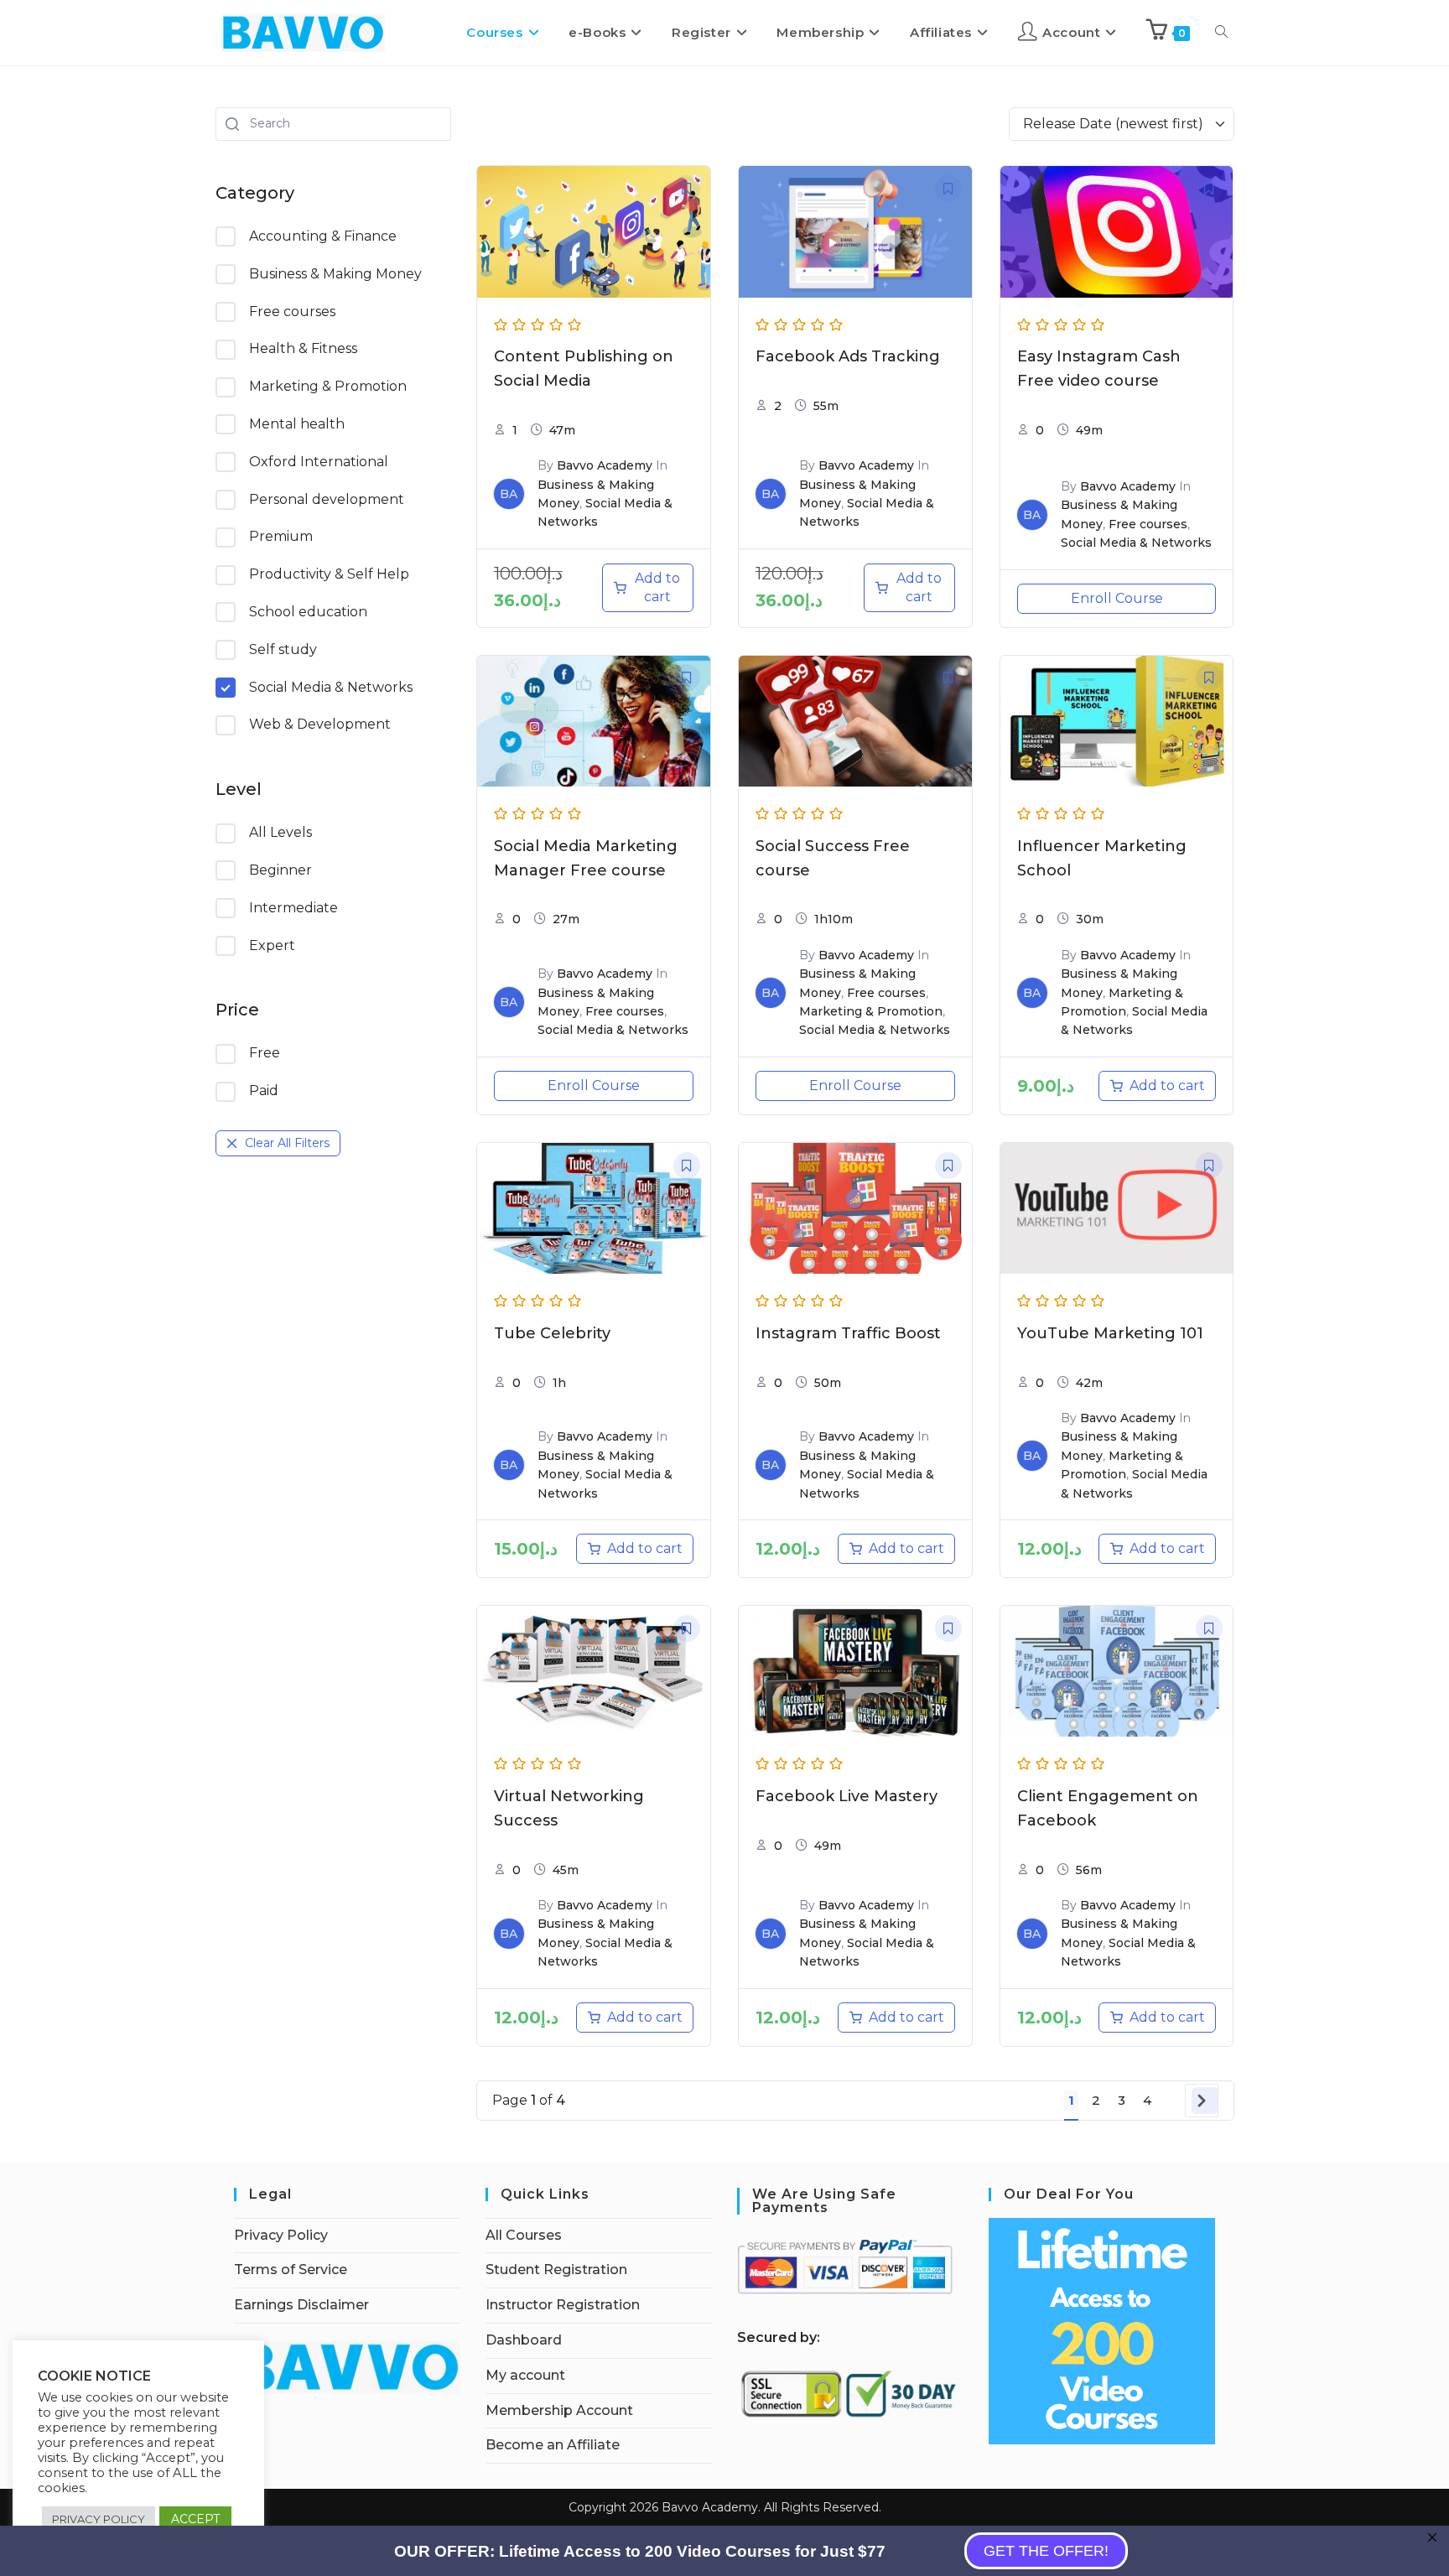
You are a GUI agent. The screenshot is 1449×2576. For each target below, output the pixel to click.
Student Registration (556, 2270)
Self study (283, 649)
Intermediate (293, 908)
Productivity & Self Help (329, 574)
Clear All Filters (287, 1143)
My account (525, 2375)
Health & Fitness (303, 348)
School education (308, 612)
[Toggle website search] (1221, 33)
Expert (272, 945)
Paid (264, 1091)
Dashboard (524, 2340)
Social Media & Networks (331, 687)
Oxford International (319, 462)
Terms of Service (291, 2270)
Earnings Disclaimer (301, 2305)
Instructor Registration (563, 2305)
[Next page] (1205, 2101)
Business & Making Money (335, 274)
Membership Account (559, 2410)
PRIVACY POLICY (99, 2519)
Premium (281, 536)
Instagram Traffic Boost (848, 1333)
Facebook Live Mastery (847, 1796)
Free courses (292, 312)
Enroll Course (1117, 598)
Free (265, 1053)
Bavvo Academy (605, 465)
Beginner (280, 870)
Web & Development (320, 724)
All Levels (280, 832)
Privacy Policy (281, 2235)
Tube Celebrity (552, 1333)
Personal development (327, 499)
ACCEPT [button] (195, 2519)
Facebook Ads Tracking (848, 356)
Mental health (297, 424)
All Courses (524, 2235)
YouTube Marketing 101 (1110, 1333)
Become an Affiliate (553, 2445)
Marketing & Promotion (328, 386)
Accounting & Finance (323, 236)
